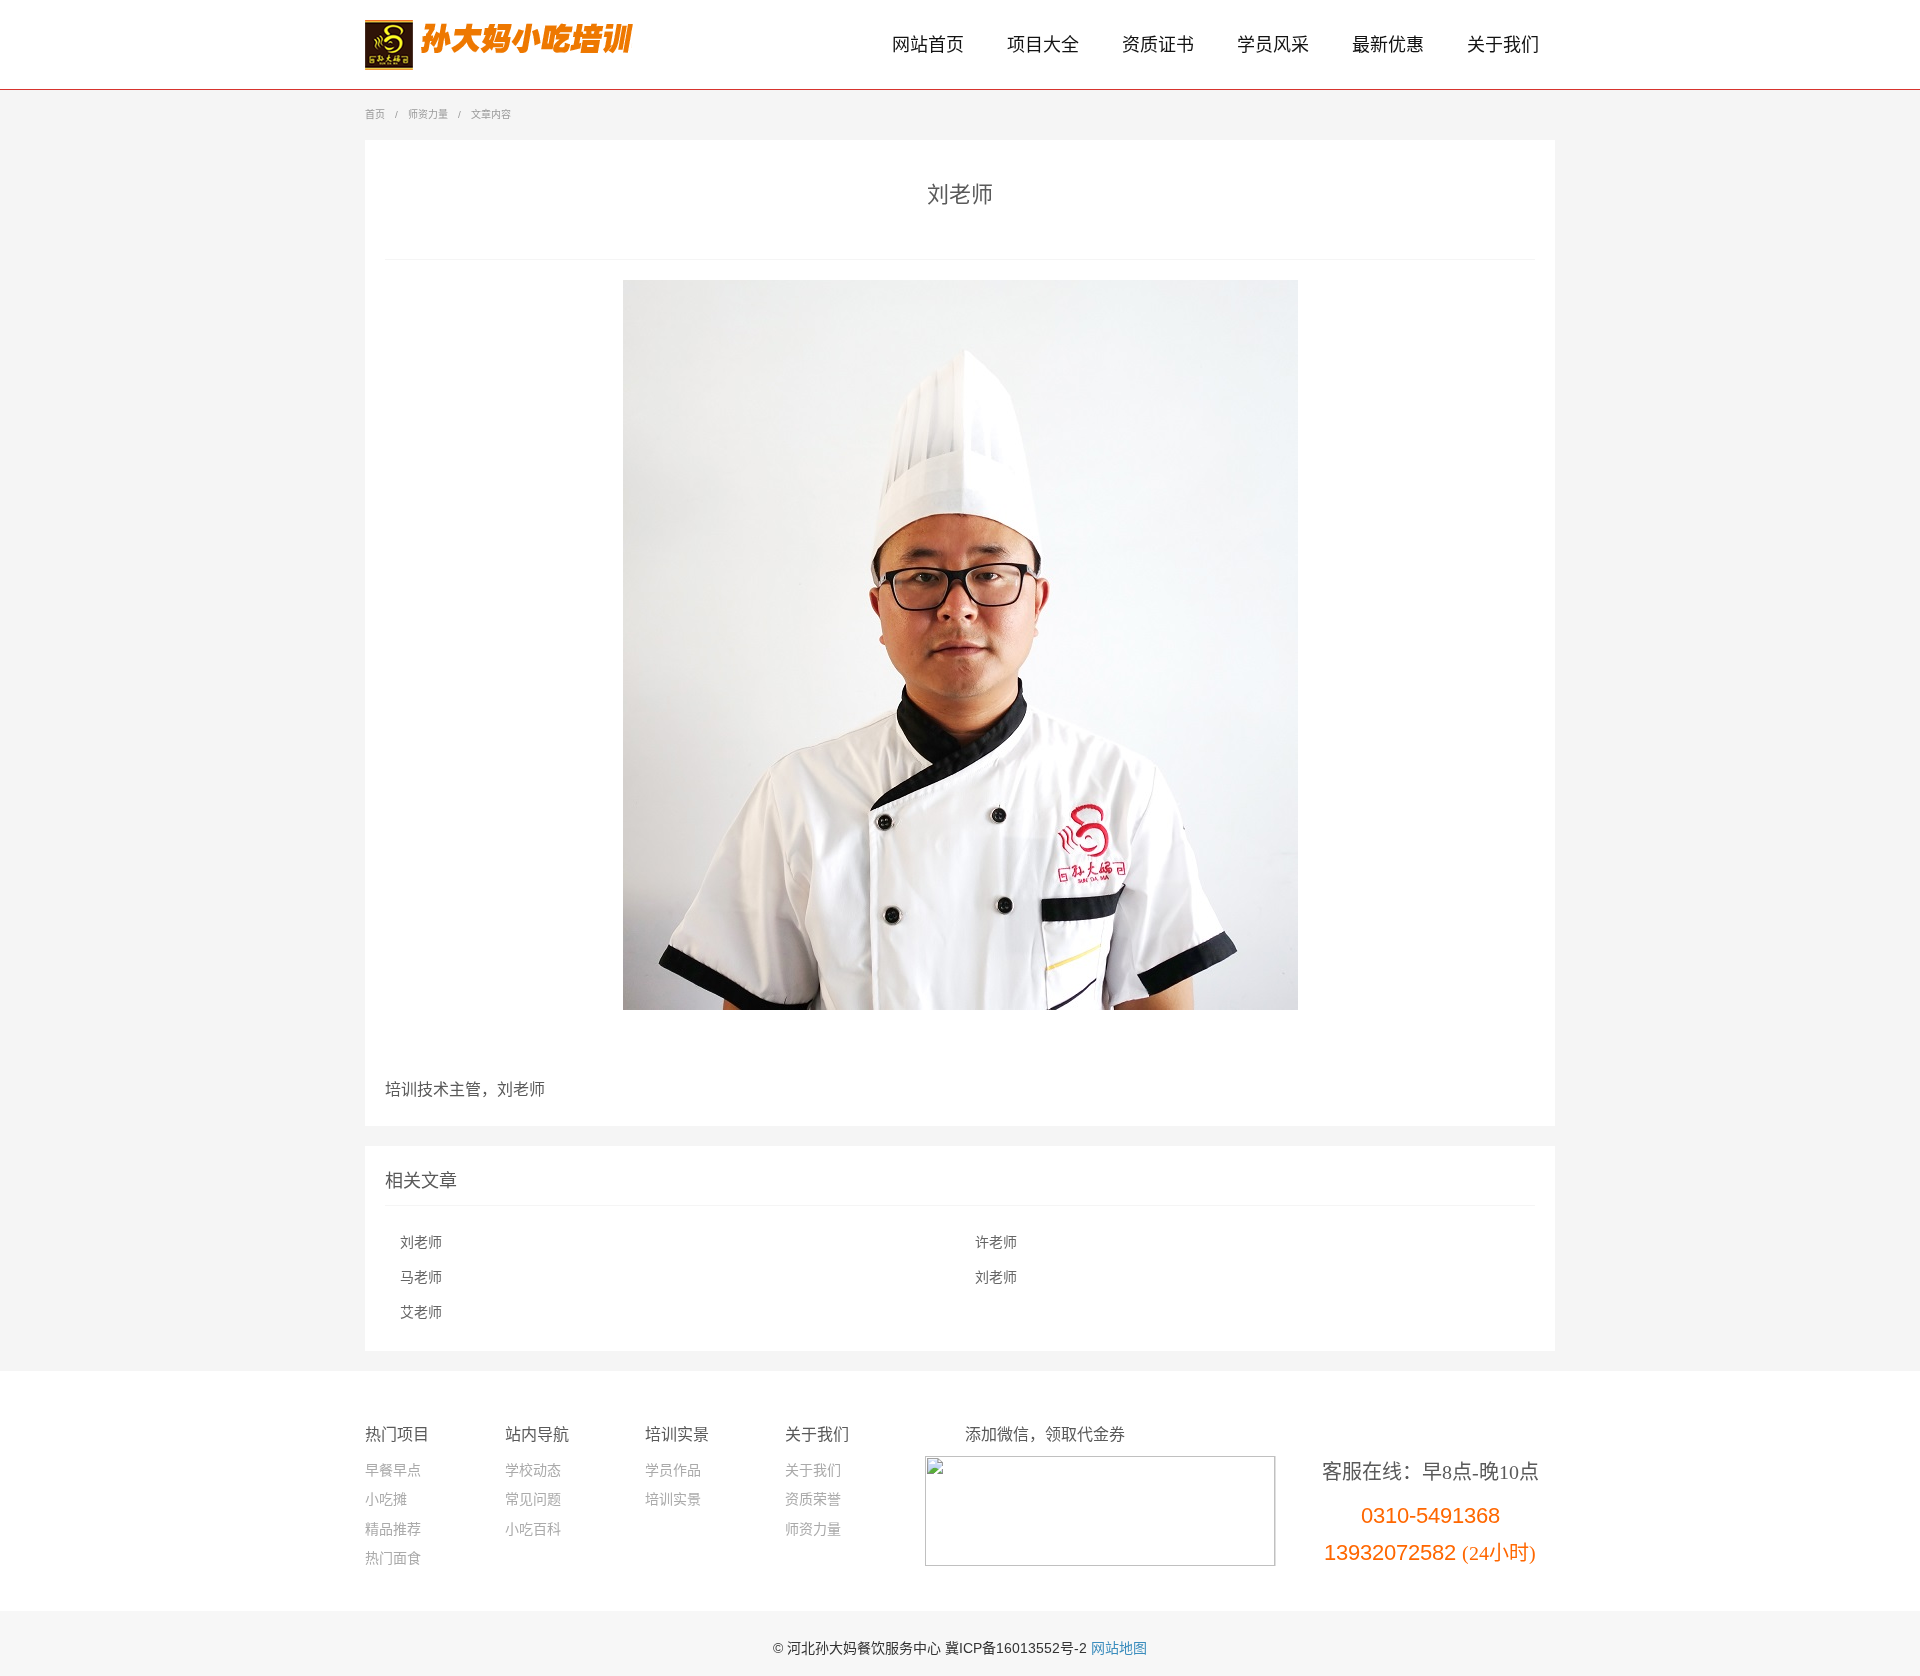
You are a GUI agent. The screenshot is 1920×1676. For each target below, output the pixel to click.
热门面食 (393, 1558)
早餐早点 (393, 1470)
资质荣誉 (813, 1499)
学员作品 (673, 1470)
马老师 (421, 1277)
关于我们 (1503, 45)
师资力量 (428, 114)
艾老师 (421, 1312)
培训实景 (673, 1499)
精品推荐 (393, 1529)
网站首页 (928, 45)
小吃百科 (533, 1529)
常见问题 (533, 1499)
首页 (375, 114)
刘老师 (421, 1242)
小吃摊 (386, 1499)
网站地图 (1119, 1648)
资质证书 (1158, 45)
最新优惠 (1388, 45)
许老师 (996, 1242)
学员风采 (1273, 45)
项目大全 (1043, 45)
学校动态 (533, 1470)
